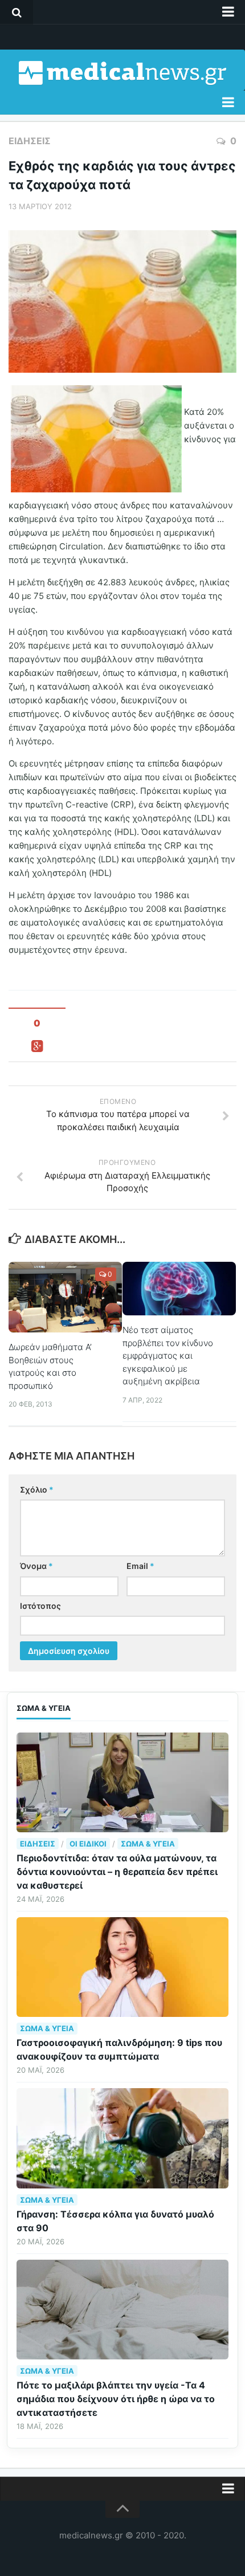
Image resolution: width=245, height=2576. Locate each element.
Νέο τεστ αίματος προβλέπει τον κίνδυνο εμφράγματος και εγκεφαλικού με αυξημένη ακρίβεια (168, 1356)
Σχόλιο (37, 1489)
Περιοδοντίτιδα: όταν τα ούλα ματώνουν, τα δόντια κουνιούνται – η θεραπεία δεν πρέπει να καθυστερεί (117, 1872)
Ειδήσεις (30, 141)
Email (140, 1566)
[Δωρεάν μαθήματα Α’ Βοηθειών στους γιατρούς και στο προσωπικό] (65, 1297)
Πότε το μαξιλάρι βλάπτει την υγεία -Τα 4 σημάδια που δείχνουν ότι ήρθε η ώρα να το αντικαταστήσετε (116, 2399)
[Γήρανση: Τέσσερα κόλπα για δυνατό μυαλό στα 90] (122, 2138)
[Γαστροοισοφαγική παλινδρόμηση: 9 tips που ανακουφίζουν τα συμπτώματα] (122, 1967)
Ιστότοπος (40, 1606)
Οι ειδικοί (88, 1844)
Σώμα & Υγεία (148, 1844)
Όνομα (36, 1566)
